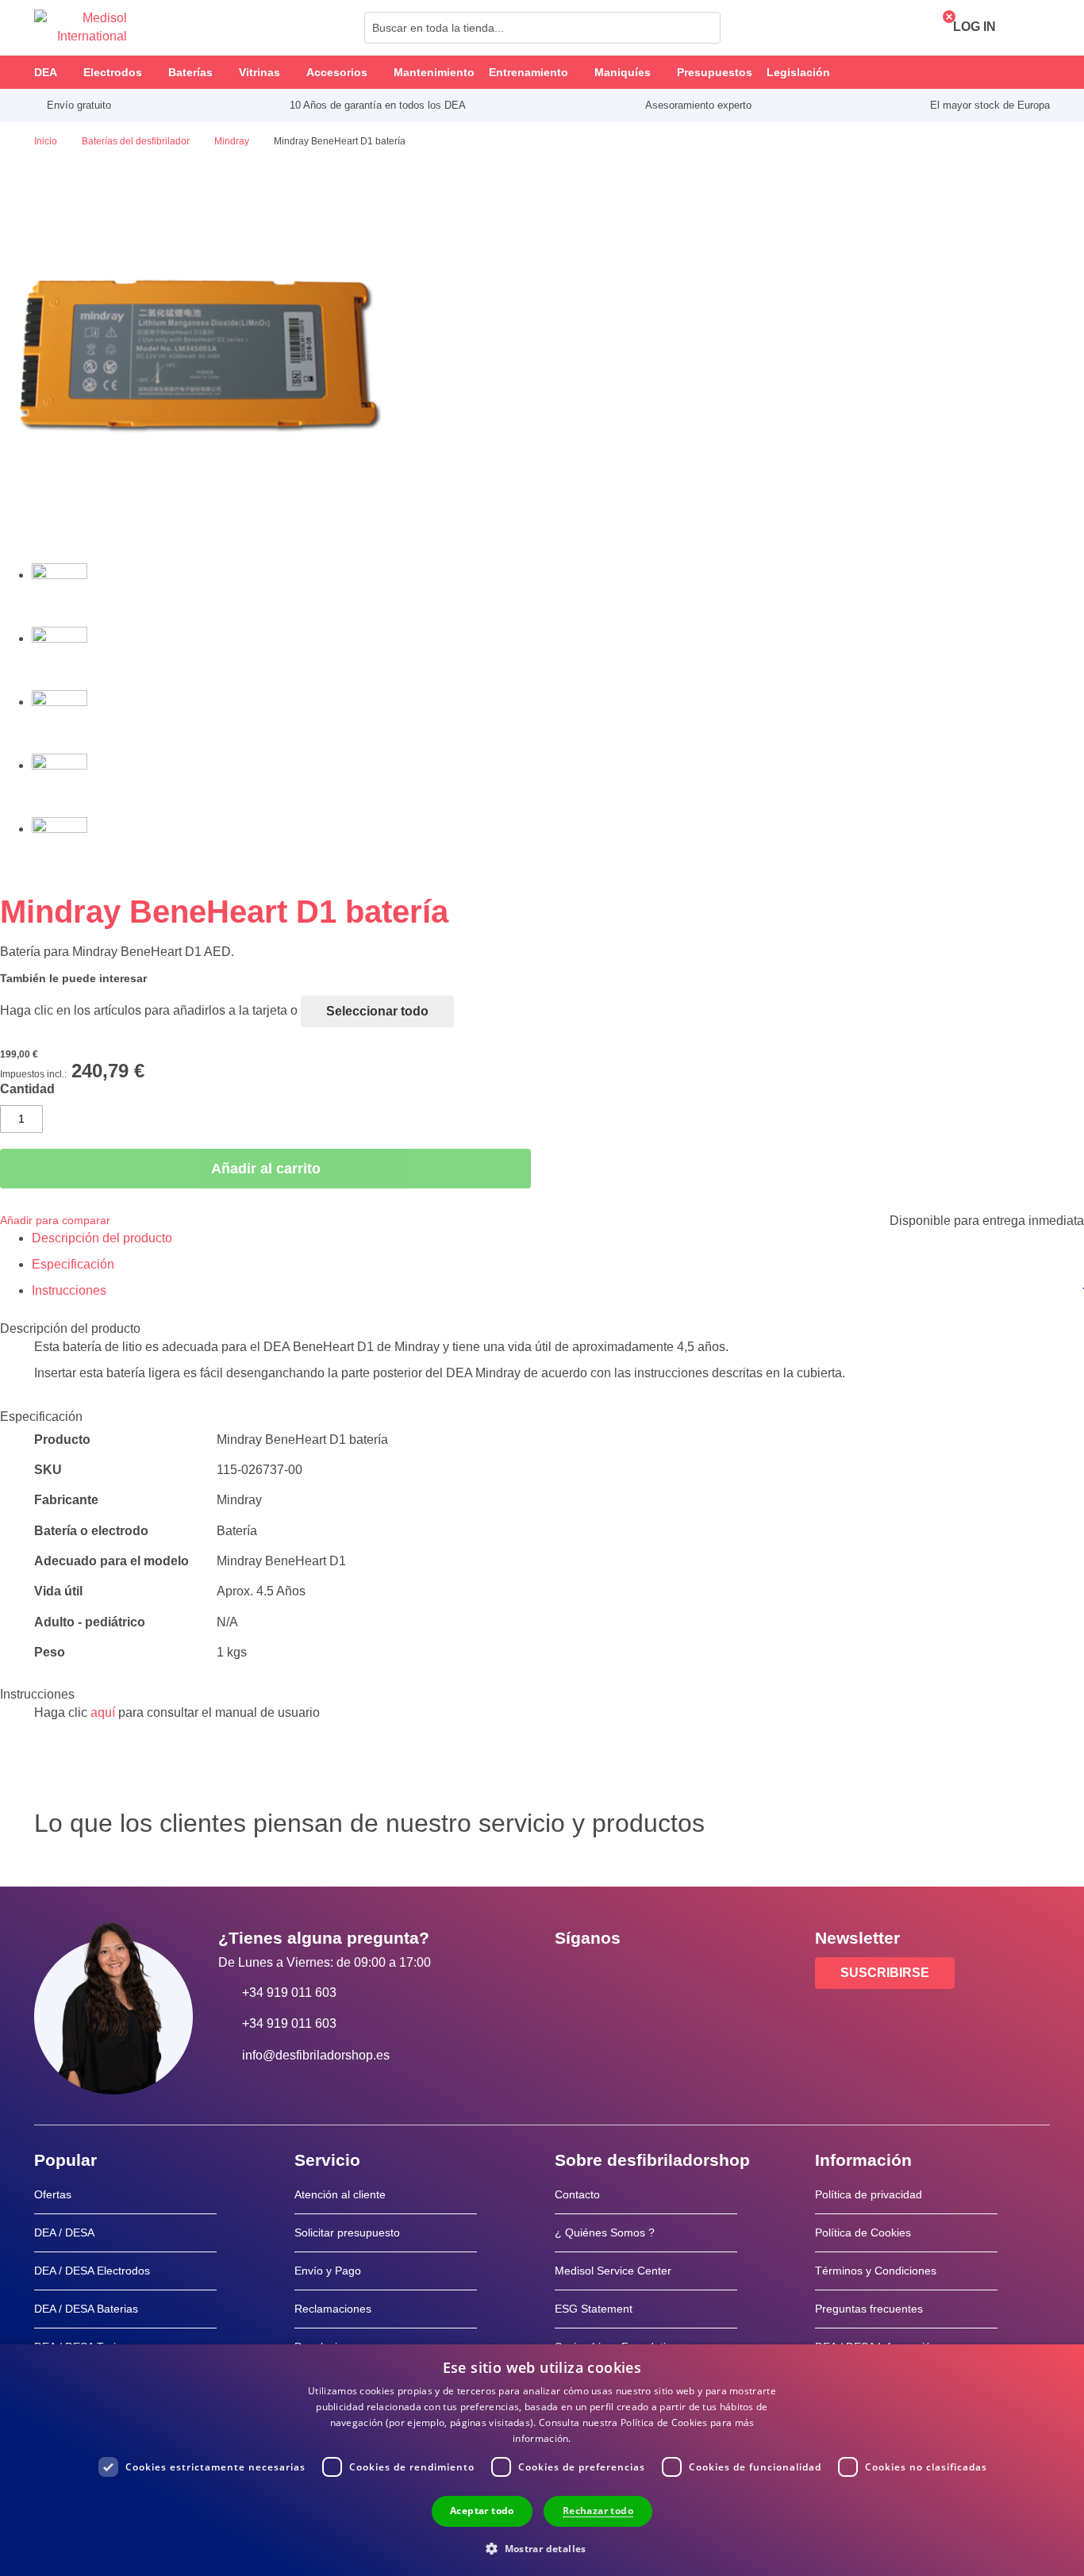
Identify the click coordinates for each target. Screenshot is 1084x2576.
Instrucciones (69, 1290)
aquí (103, 1712)
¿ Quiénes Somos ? (605, 2232)
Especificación (73, 1264)
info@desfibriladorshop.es (316, 2055)
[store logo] (81, 28)
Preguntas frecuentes (869, 2309)
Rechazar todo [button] (598, 2511)
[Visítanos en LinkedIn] (617, 1974)
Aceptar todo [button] (482, 2511)
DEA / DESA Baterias (86, 2309)
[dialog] (542, 2460)
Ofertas (53, 2194)
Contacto (577, 2194)
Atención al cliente (340, 2194)
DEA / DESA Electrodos (92, 2271)
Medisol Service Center (613, 2271)
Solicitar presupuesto (347, 2232)
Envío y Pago (328, 2271)
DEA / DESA (64, 2232)
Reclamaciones (333, 2309)
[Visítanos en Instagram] (663, 1974)
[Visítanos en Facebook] (571, 1974)
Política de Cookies (863, 2232)
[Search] (704, 28)
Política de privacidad (869, 2194)
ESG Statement (594, 2309)
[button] (542, 2548)
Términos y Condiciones (876, 2271)
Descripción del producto (102, 1238)
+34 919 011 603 (289, 1992)
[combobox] (542, 28)
